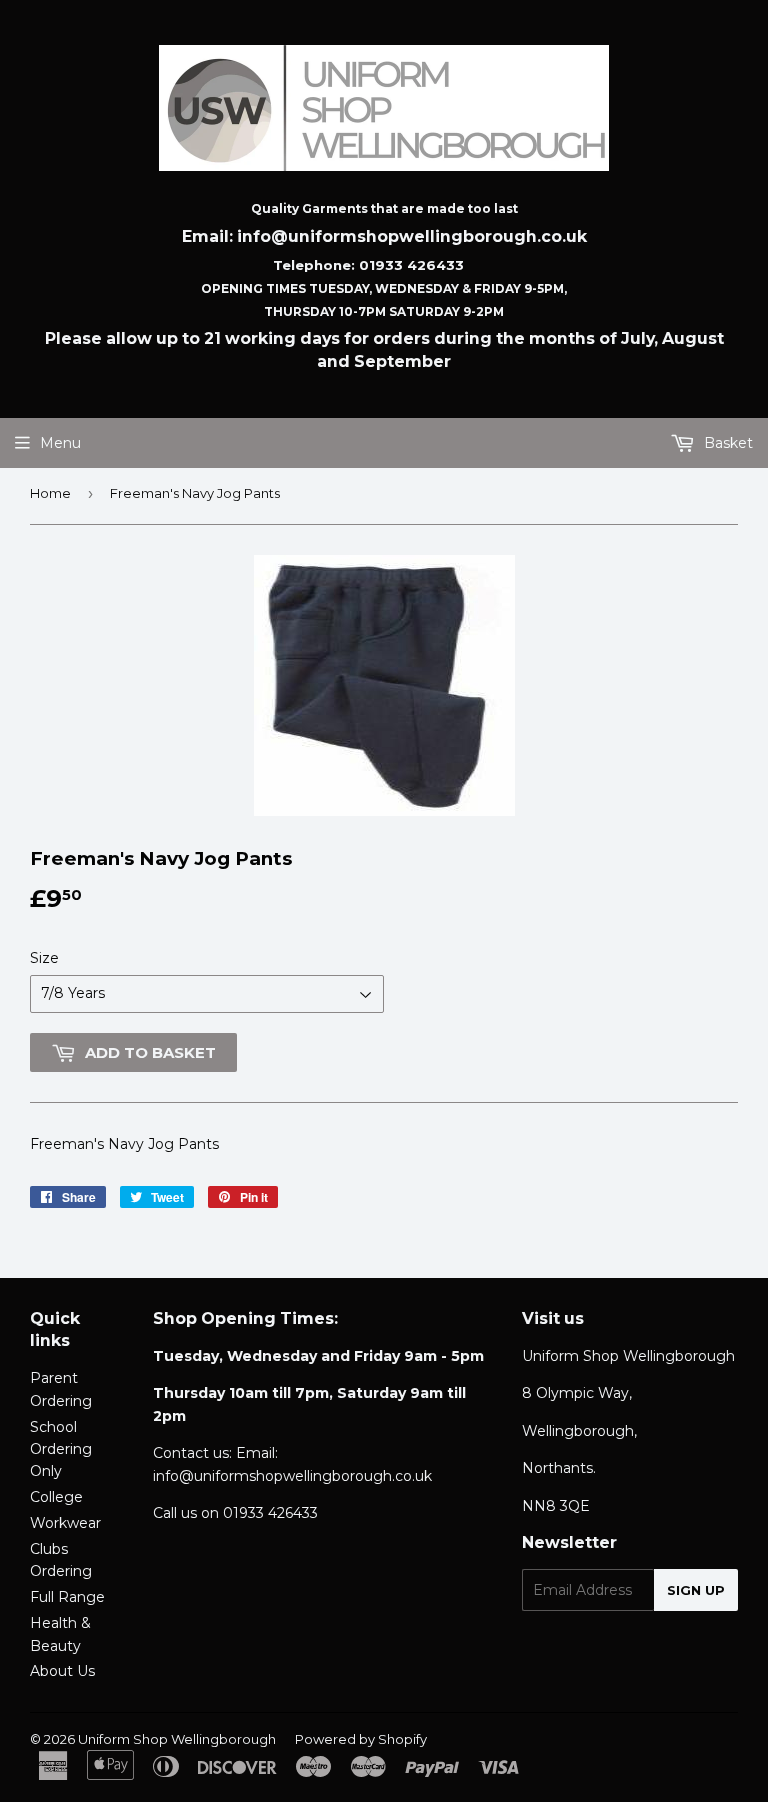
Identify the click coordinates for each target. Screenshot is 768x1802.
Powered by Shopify (361, 1739)
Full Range (67, 1597)
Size (44, 958)
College (56, 1497)
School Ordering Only (61, 1449)
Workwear (65, 1523)
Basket (726, 443)
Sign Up (696, 1590)
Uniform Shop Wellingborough (177, 1739)
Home (50, 493)
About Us (62, 1671)
